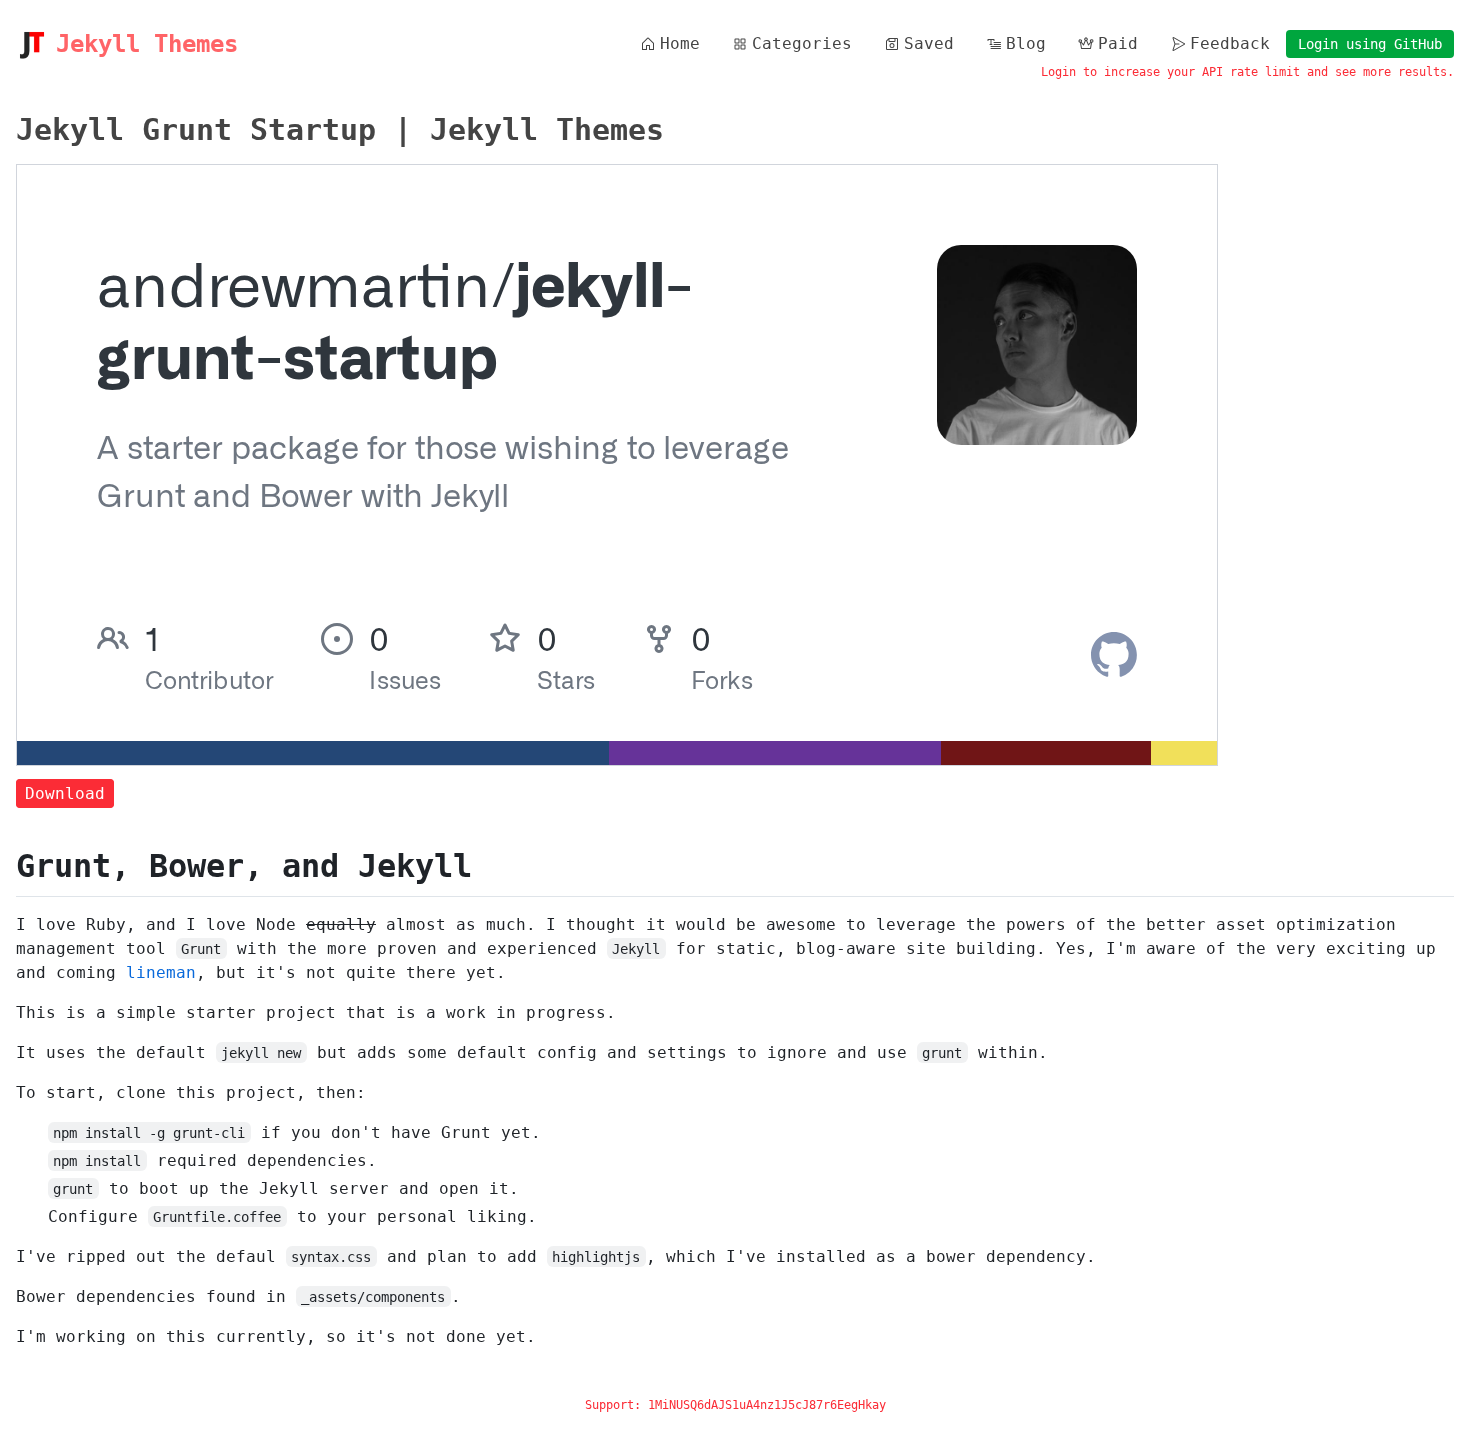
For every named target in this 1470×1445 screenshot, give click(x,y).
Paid (1118, 43)
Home (680, 43)
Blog (1026, 43)
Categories (802, 43)
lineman (161, 972)
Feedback (1230, 43)
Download (65, 793)
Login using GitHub (1370, 44)
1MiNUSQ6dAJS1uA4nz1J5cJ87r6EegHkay (767, 1405)
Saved (929, 43)
